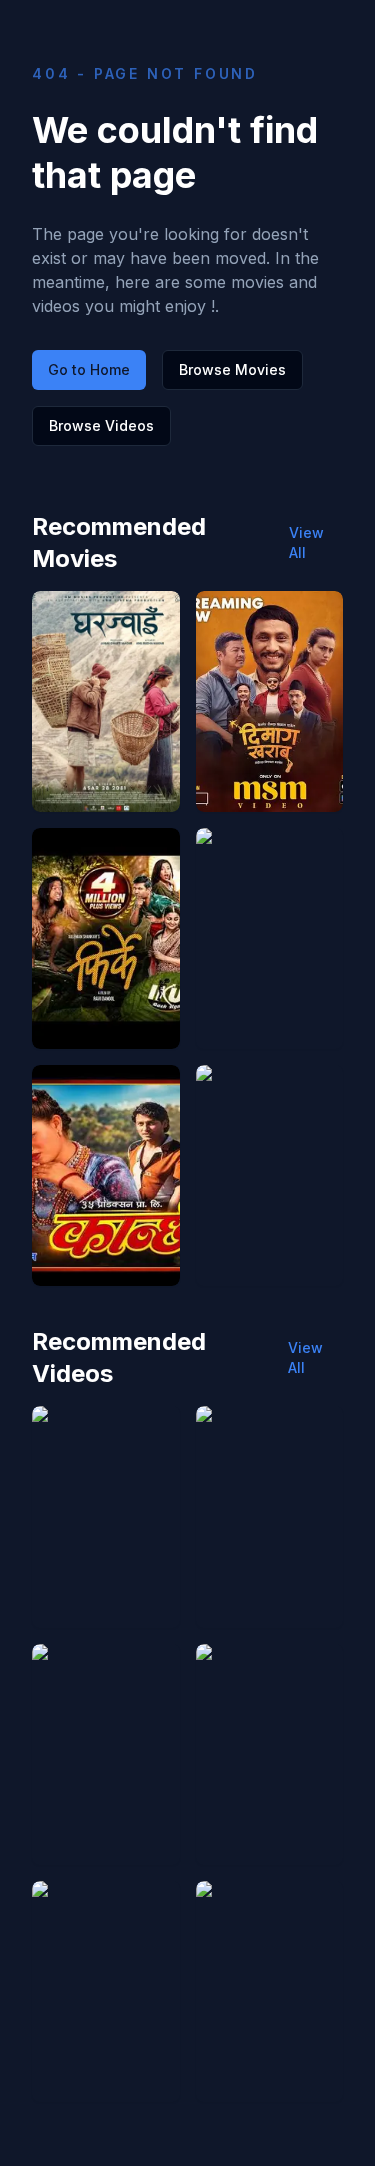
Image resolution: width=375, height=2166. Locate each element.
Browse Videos (101, 425)
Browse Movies (232, 369)
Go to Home (89, 369)
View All (306, 542)
